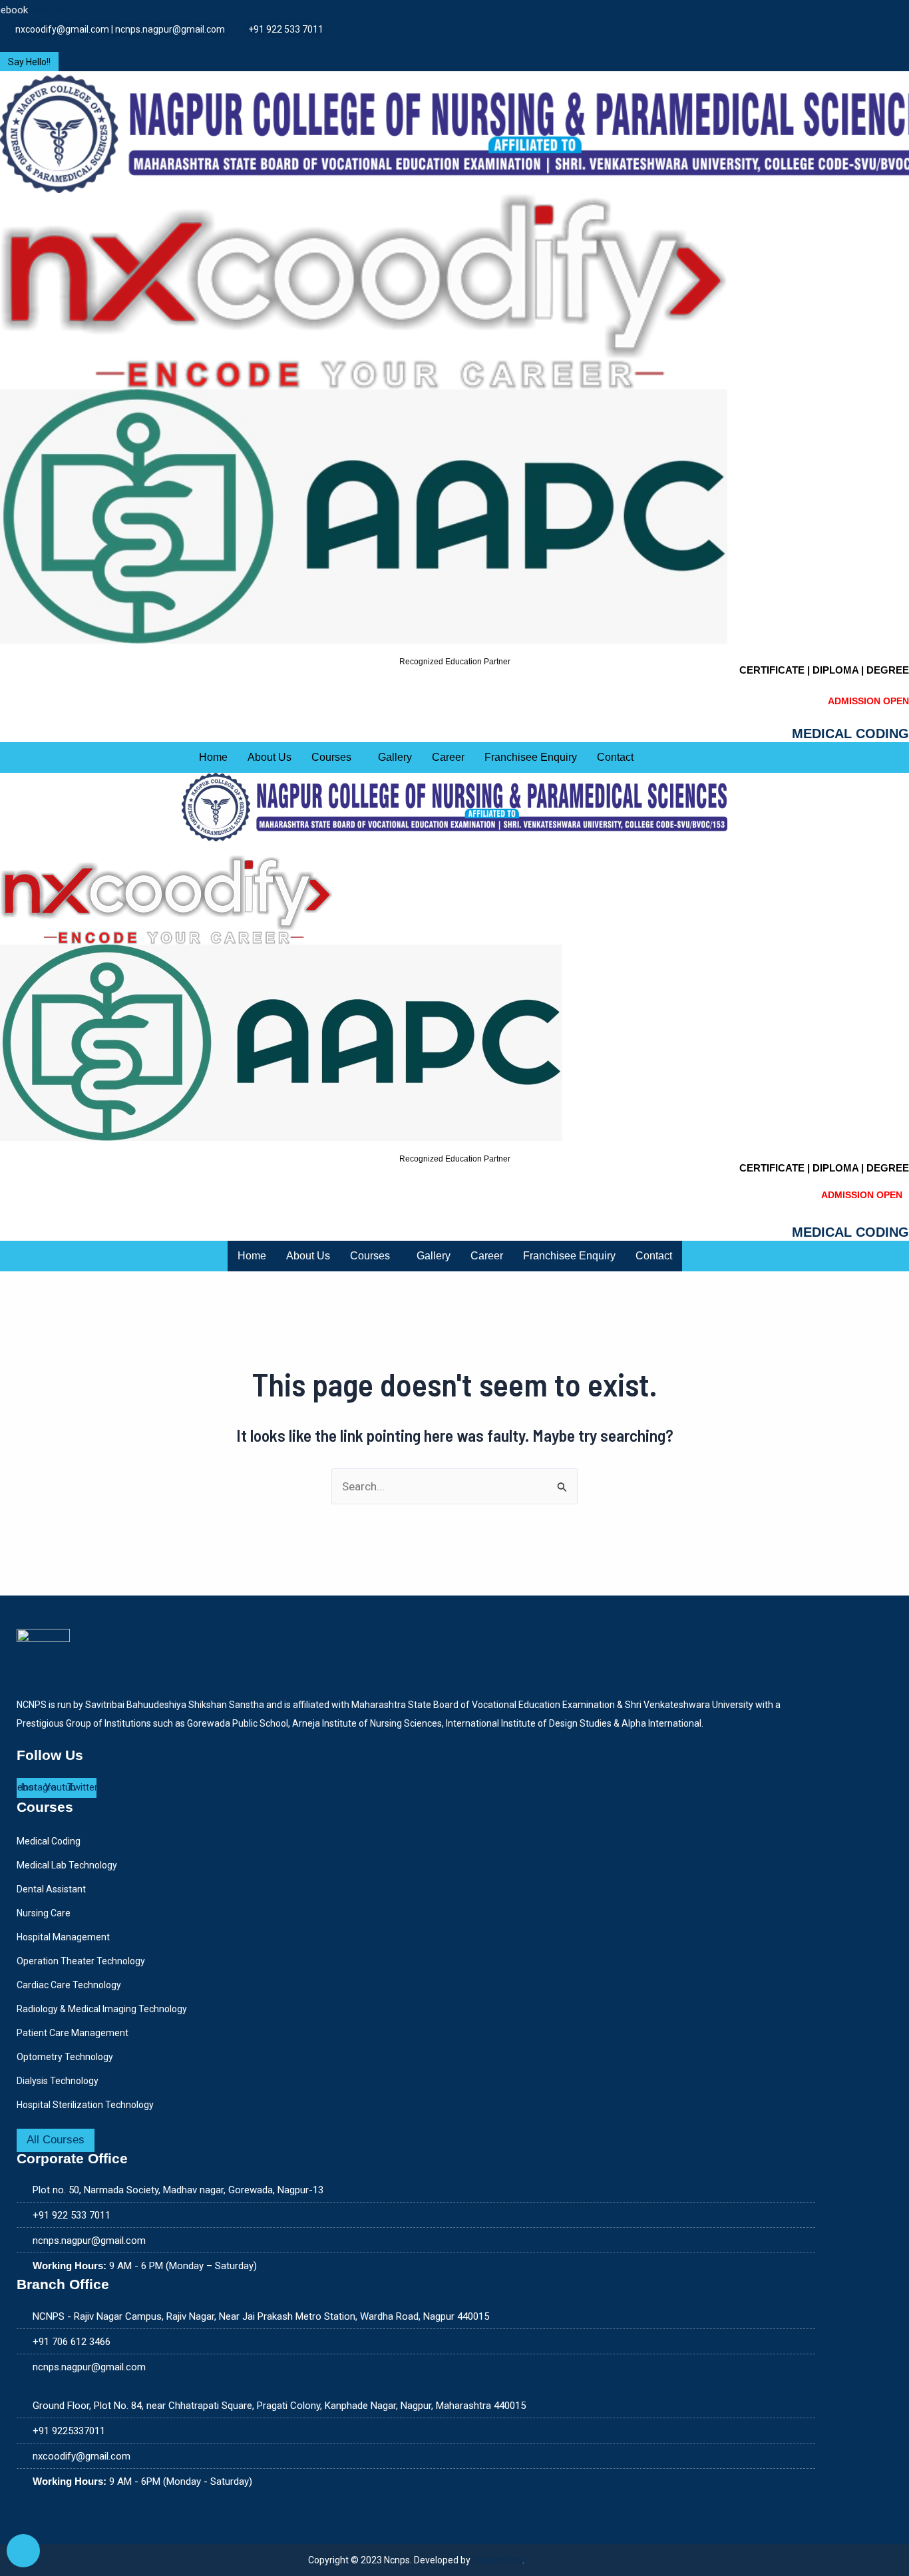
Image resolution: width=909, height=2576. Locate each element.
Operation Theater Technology (81, 1961)
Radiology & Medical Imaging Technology (102, 2009)
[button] (335, 757)
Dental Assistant (51, 1889)
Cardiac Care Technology (69, 1985)
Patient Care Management (73, 2033)
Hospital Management (63, 1937)
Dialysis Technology (58, 2081)
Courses (331, 757)
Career (448, 757)
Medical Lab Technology (67, 1865)
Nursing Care (44, 1913)
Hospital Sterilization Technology (85, 2105)
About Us (270, 757)
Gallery (395, 757)
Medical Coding (49, 1841)
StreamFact (497, 2560)
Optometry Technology (65, 2057)
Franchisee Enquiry (531, 757)
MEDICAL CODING (850, 734)
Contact (615, 757)
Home (213, 757)
